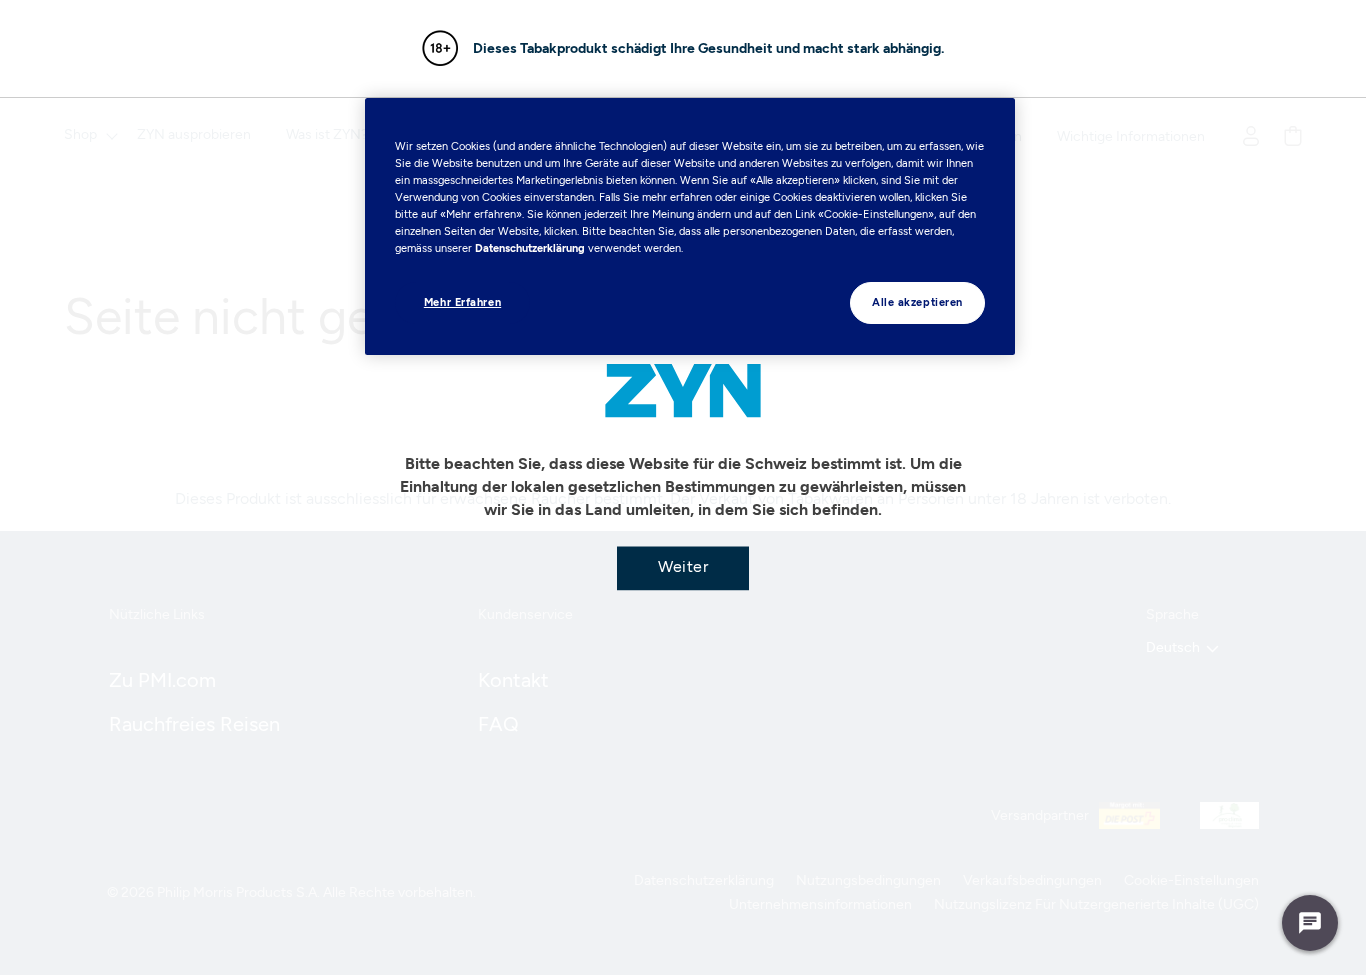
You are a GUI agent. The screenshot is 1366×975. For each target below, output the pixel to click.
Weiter (683, 565)
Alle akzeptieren (917, 302)
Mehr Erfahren (462, 302)
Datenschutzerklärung (530, 248)
